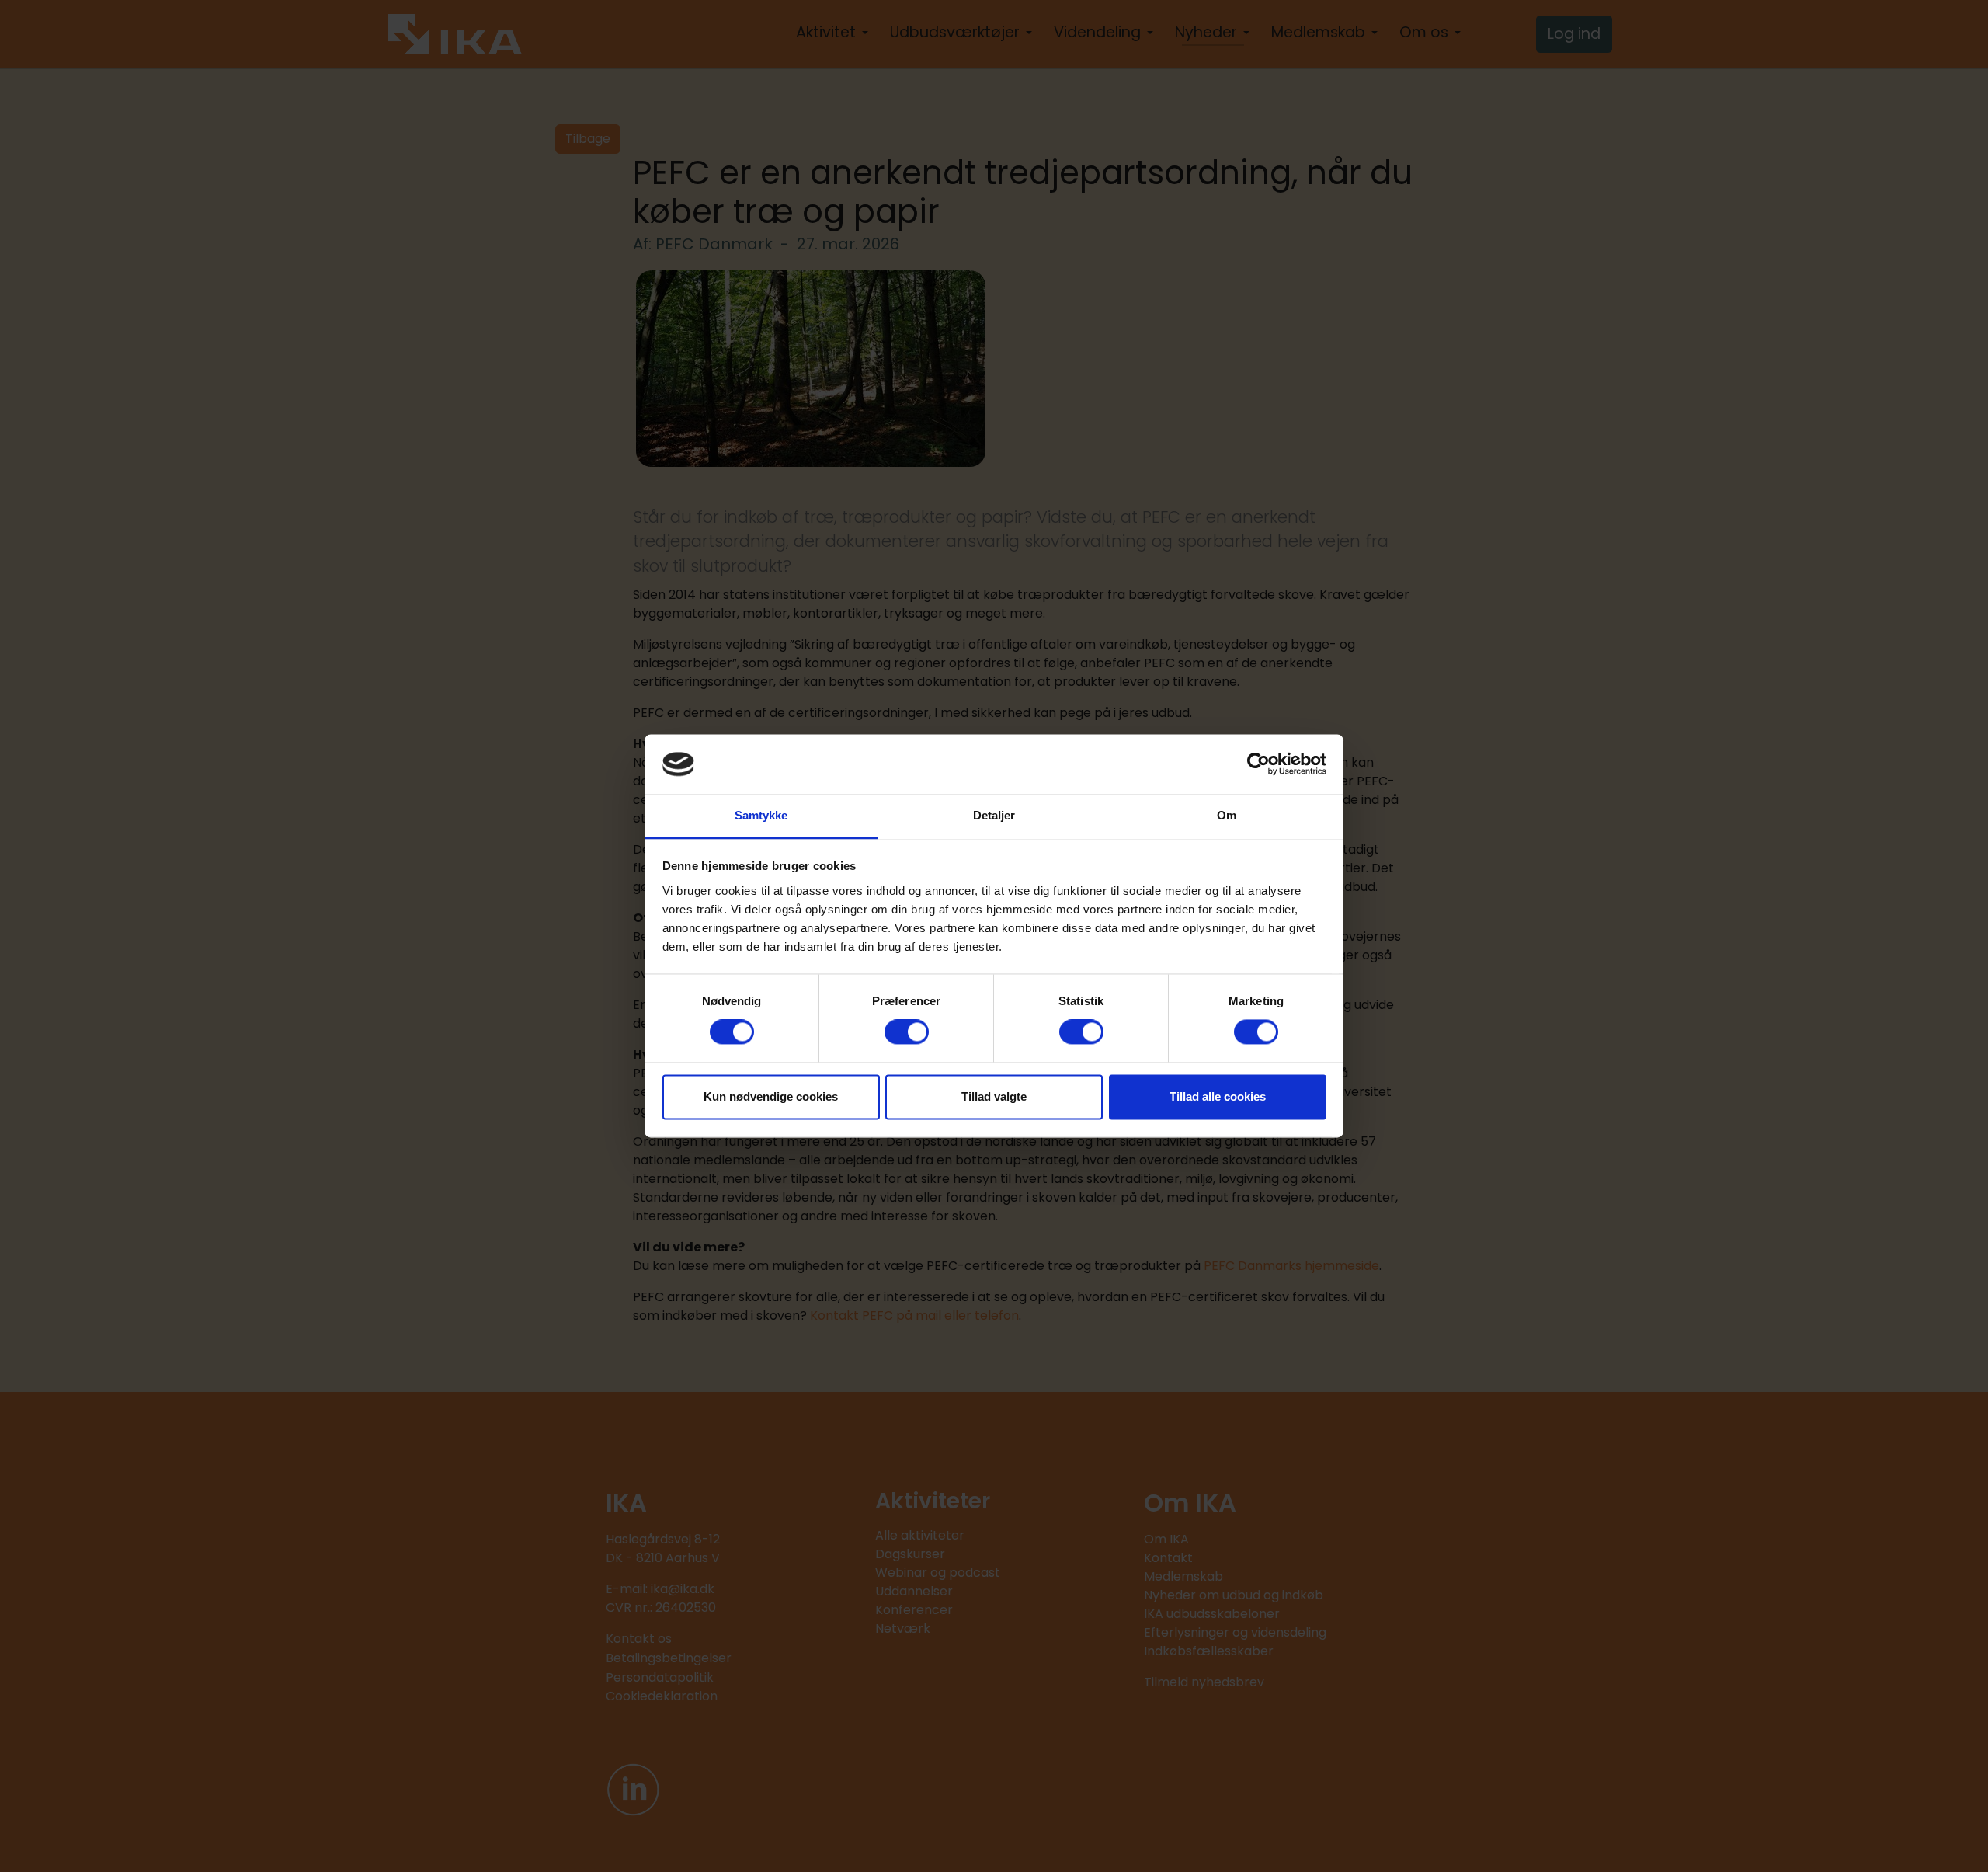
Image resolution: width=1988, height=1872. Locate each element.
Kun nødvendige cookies (771, 1096)
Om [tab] (1227, 815)
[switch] (907, 1032)
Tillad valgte (994, 1096)
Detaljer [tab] (994, 815)
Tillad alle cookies (1218, 1096)
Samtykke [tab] (761, 815)
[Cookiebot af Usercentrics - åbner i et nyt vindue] (1258, 764)
